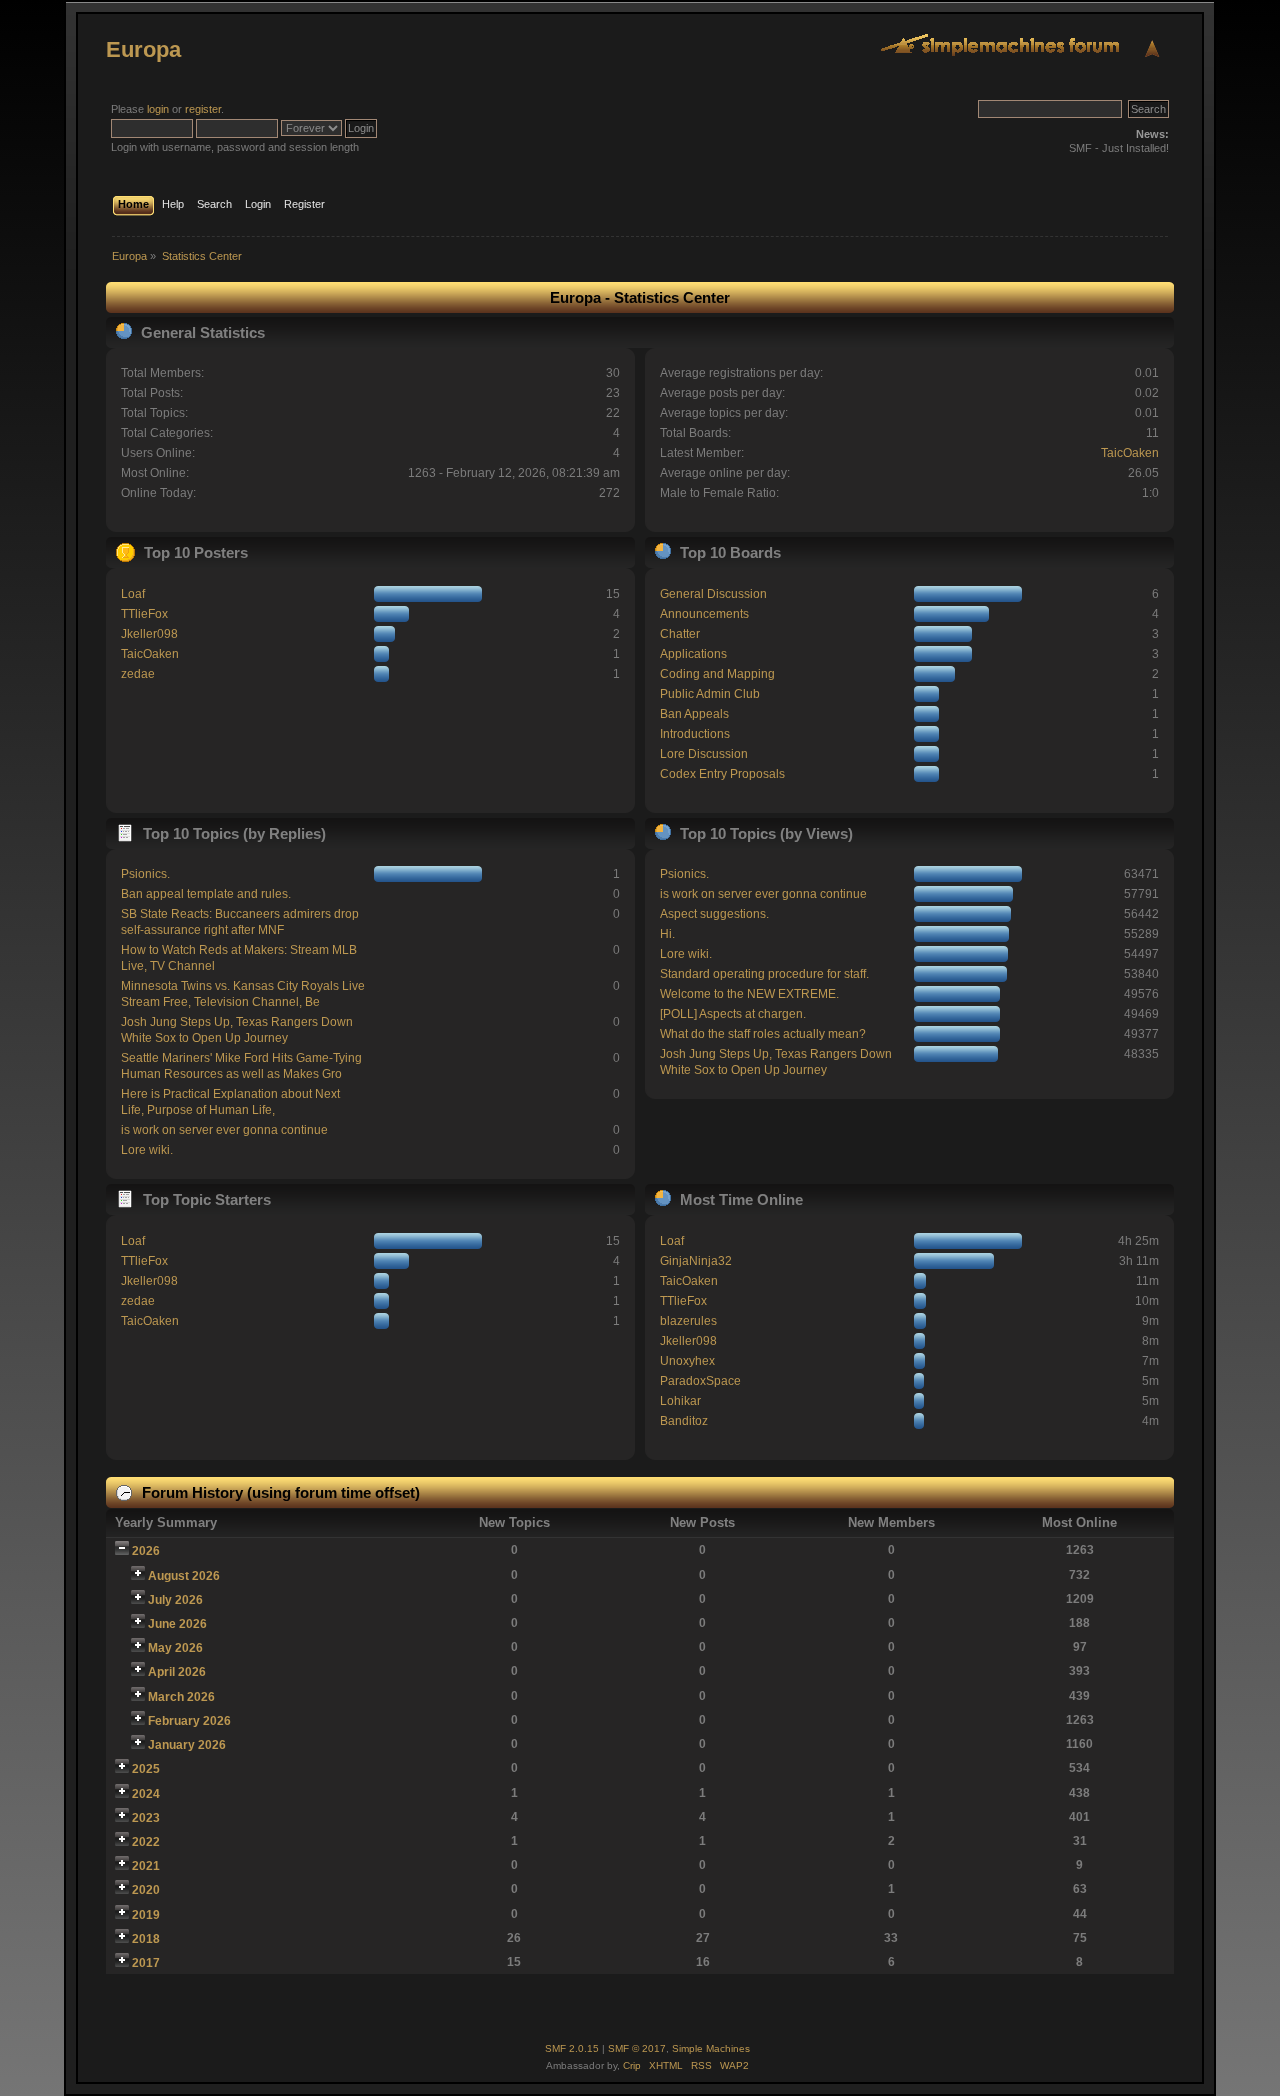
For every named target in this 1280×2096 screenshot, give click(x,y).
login (158, 109)
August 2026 (184, 1576)
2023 (146, 1818)
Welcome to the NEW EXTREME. (749, 994)
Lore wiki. (147, 1150)
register (203, 109)
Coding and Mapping (717, 674)
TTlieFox (144, 614)
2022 (146, 1842)
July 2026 (175, 1600)
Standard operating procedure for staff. (764, 974)
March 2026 (181, 1697)
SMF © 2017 (637, 2048)
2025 (146, 1769)
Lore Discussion (704, 754)
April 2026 (177, 1672)
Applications (693, 654)
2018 (146, 1939)
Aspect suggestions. (714, 914)
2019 (146, 1915)
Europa (143, 49)
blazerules (688, 1321)
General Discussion (713, 594)
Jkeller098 (149, 634)
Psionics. (145, 874)
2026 (146, 1551)
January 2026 (187, 1745)
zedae (138, 674)
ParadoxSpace (700, 1381)
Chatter (680, 634)
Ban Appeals (694, 714)
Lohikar (680, 1401)
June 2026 (177, 1624)
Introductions (695, 734)
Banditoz (684, 1421)
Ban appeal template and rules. (206, 894)
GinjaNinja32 (696, 1261)
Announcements (704, 614)
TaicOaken (1130, 453)
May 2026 (175, 1648)
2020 (146, 1890)
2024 (146, 1794)
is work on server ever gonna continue (224, 1130)
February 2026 (189, 1721)
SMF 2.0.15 (572, 2048)
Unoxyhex (687, 1361)
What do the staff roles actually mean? (763, 1034)
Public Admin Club (710, 694)
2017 (146, 1963)
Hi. (667, 934)
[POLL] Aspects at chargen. (733, 1014)
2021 (146, 1866)
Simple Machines (711, 2048)
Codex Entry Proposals (722, 774)
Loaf (133, 594)
